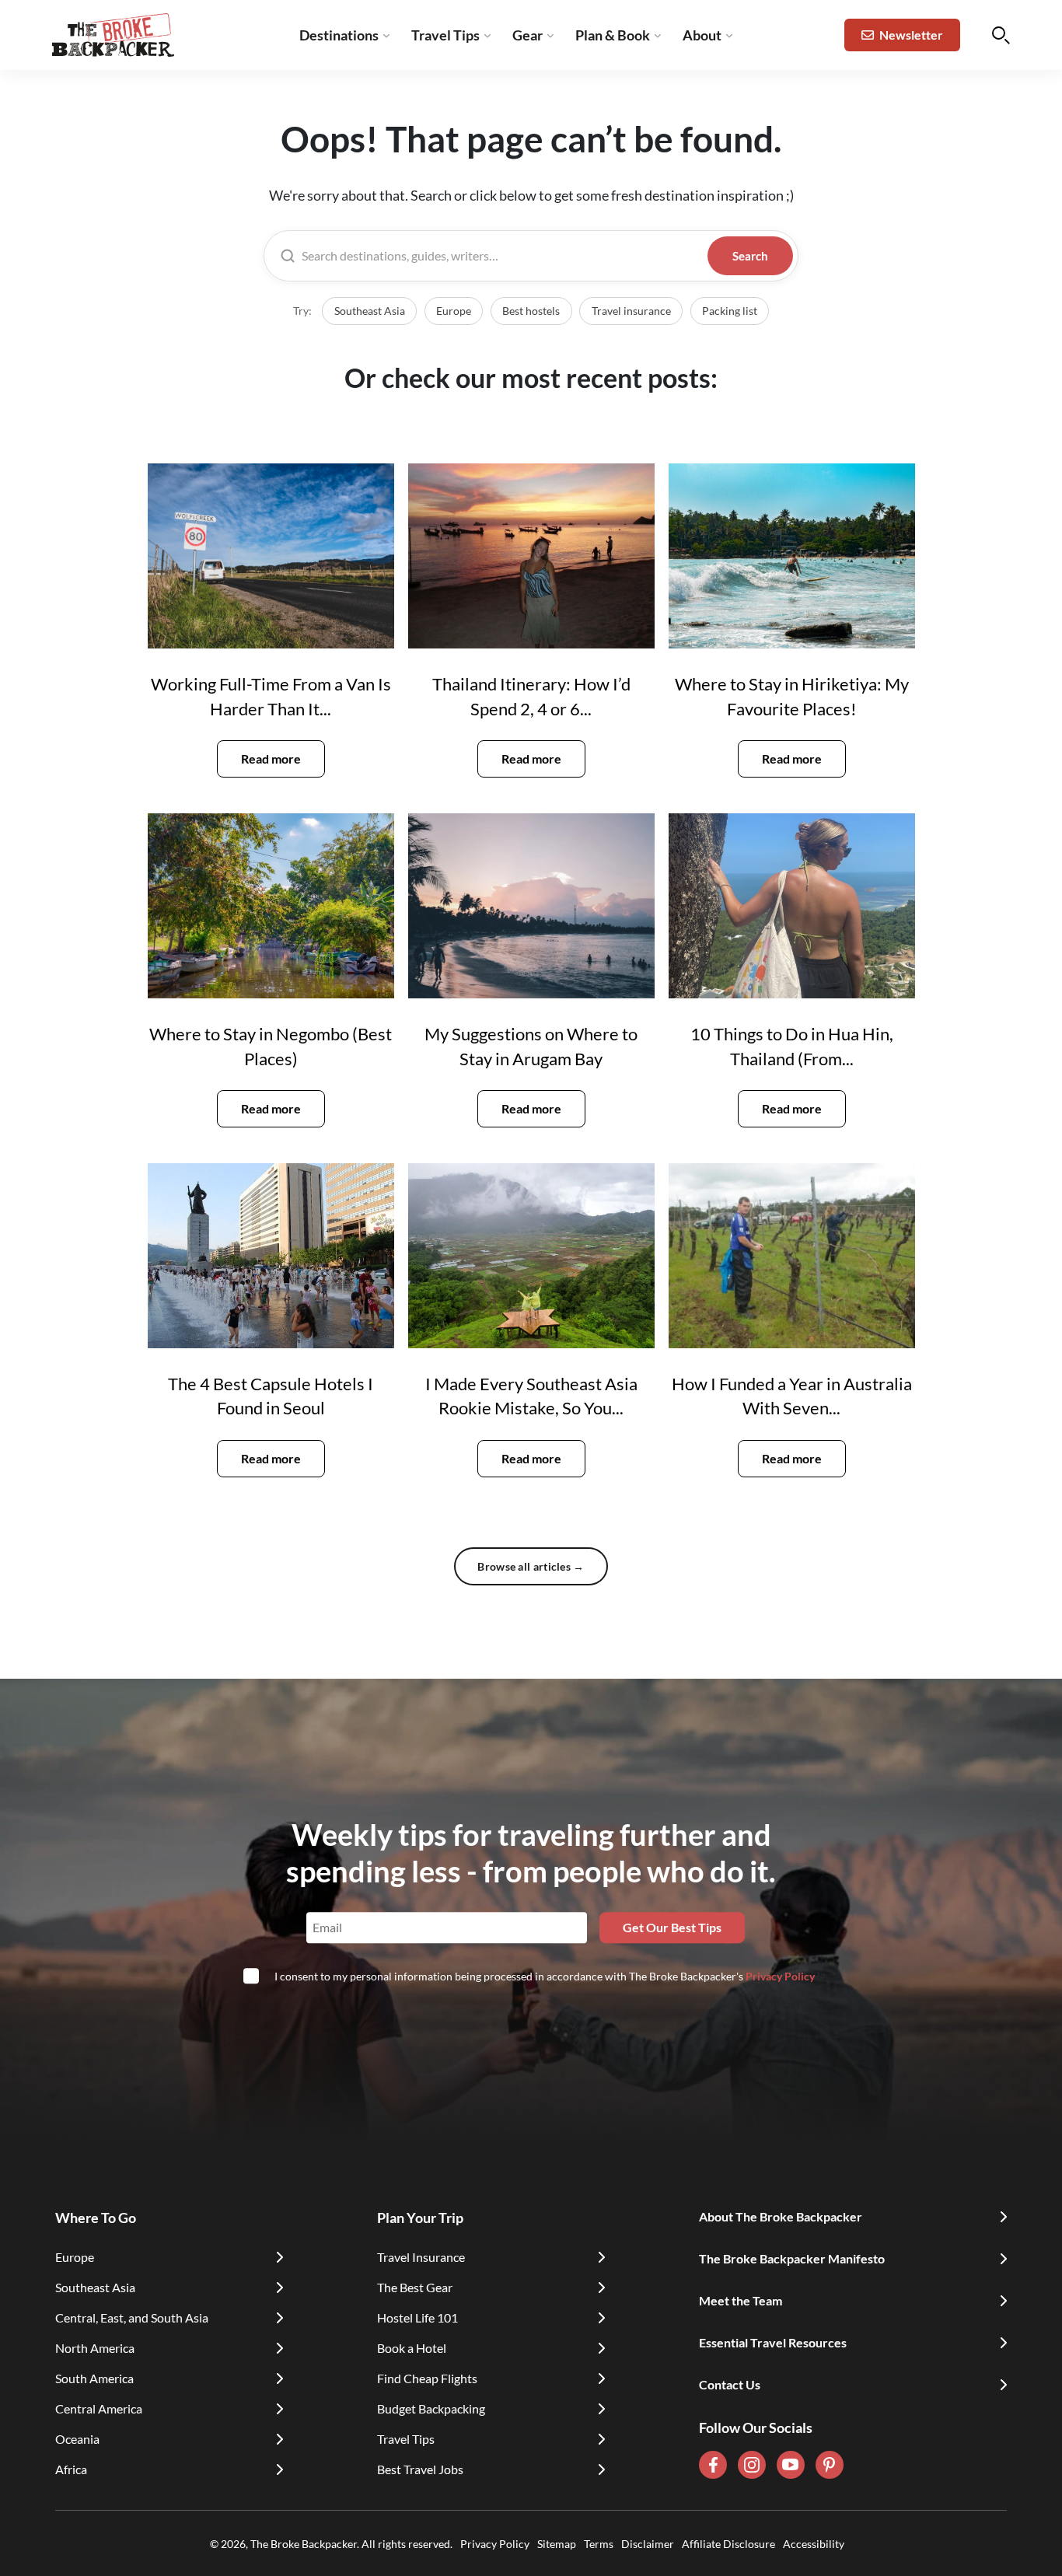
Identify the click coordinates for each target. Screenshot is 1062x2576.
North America (95, 2348)
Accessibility (814, 2544)
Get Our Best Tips (672, 1927)
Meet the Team (741, 2300)
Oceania (77, 2439)
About (702, 35)
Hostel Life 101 (417, 2317)
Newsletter (911, 35)
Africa (71, 2469)
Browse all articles (531, 1566)
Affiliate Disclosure (728, 2544)
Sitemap (557, 2544)
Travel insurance (631, 311)
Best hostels (531, 311)
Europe (454, 311)
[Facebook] (713, 2465)
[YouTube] (791, 2465)
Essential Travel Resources (773, 2342)
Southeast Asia (370, 311)
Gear (528, 35)
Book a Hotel (412, 2348)
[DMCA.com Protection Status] (848, 2543)
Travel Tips (445, 35)
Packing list (730, 311)
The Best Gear (415, 2287)
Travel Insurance (421, 2257)
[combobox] (501, 256)
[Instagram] (752, 2465)
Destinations (339, 35)
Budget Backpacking (431, 2408)
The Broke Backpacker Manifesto (792, 2258)
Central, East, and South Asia (132, 2317)
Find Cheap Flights (427, 2378)
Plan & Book (613, 35)
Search (750, 256)
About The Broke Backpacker (781, 2216)
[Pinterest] (830, 2465)
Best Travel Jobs (420, 2469)
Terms (599, 2544)
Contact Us (730, 2384)
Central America (99, 2408)
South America (94, 2378)
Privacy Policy (780, 1976)
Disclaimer (648, 2544)
